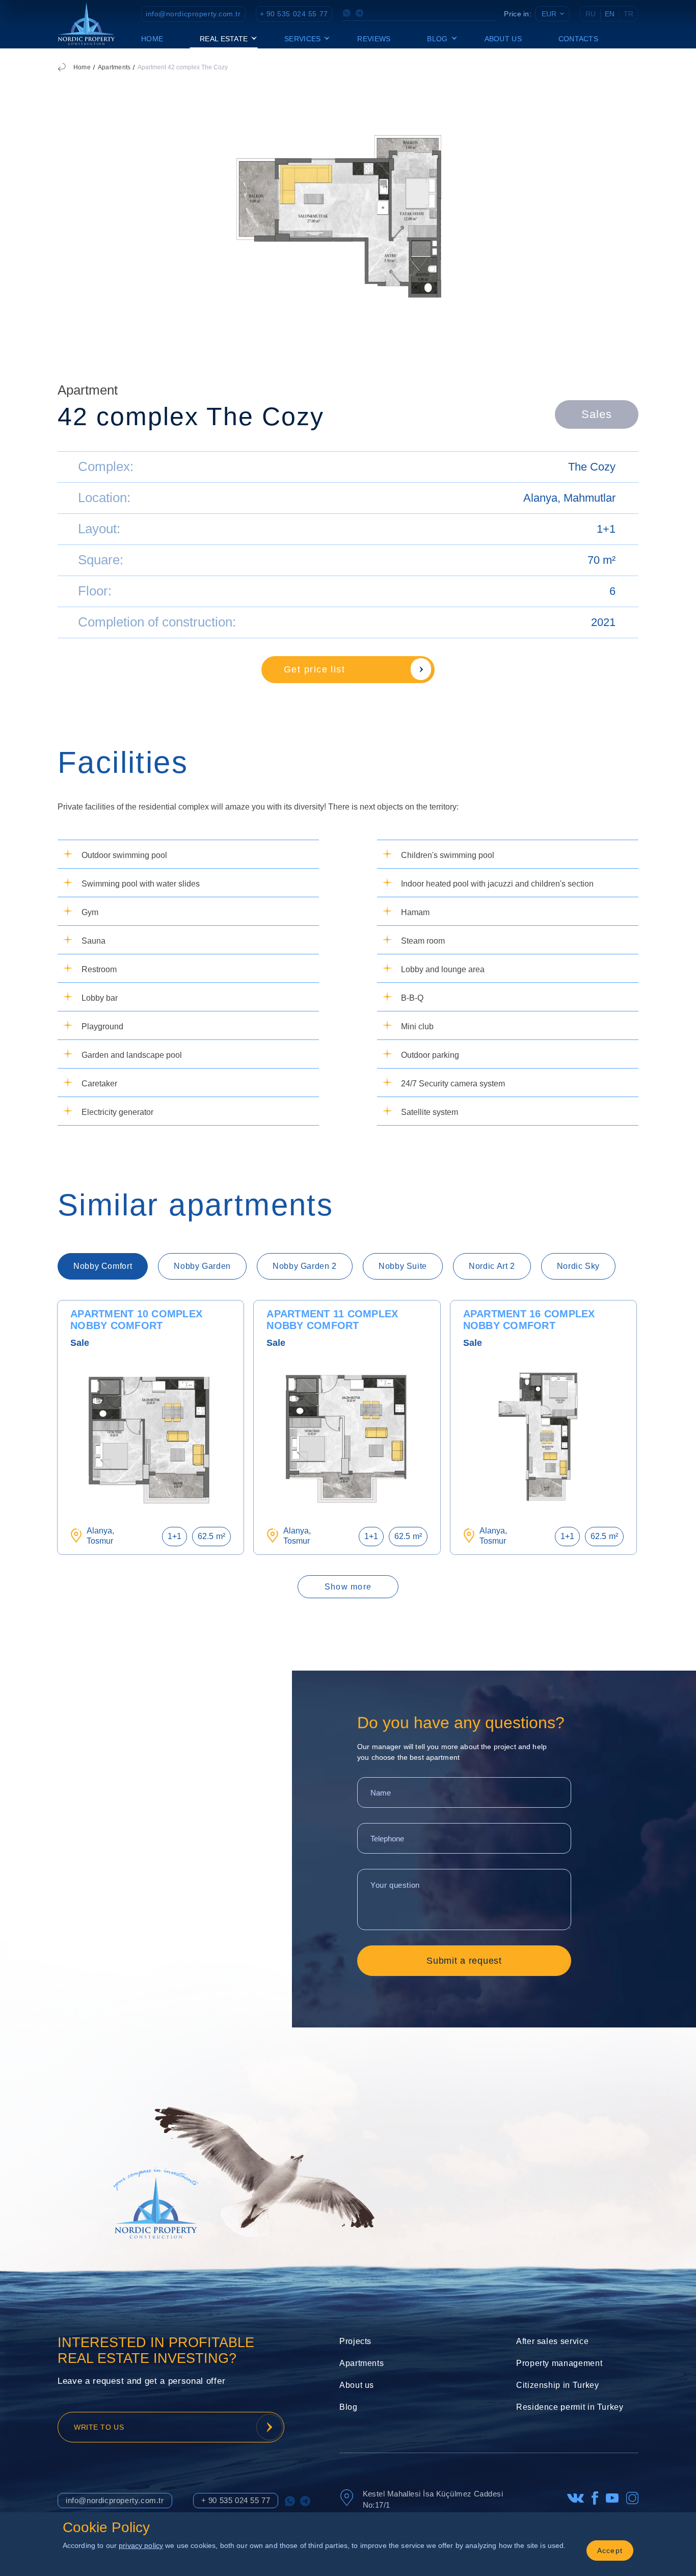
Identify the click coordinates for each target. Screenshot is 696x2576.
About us (503, 39)
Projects (355, 2341)
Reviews (374, 39)
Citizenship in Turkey (557, 2385)
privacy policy (141, 2545)
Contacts (578, 39)
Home (152, 39)
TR (628, 14)
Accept (610, 2551)
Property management (559, 2363)
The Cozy (592, 467)
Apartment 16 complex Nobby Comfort (529, 1320)
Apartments (114, 67)
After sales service (552, 2341)
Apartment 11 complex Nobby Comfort (332, 1320)
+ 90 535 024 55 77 (294, 14)
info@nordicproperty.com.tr (193, 14)
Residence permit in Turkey (570, 2407)
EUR (549, 14)
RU (591, 14)
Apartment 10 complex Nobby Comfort (136, 1320)
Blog (349, 2407)
